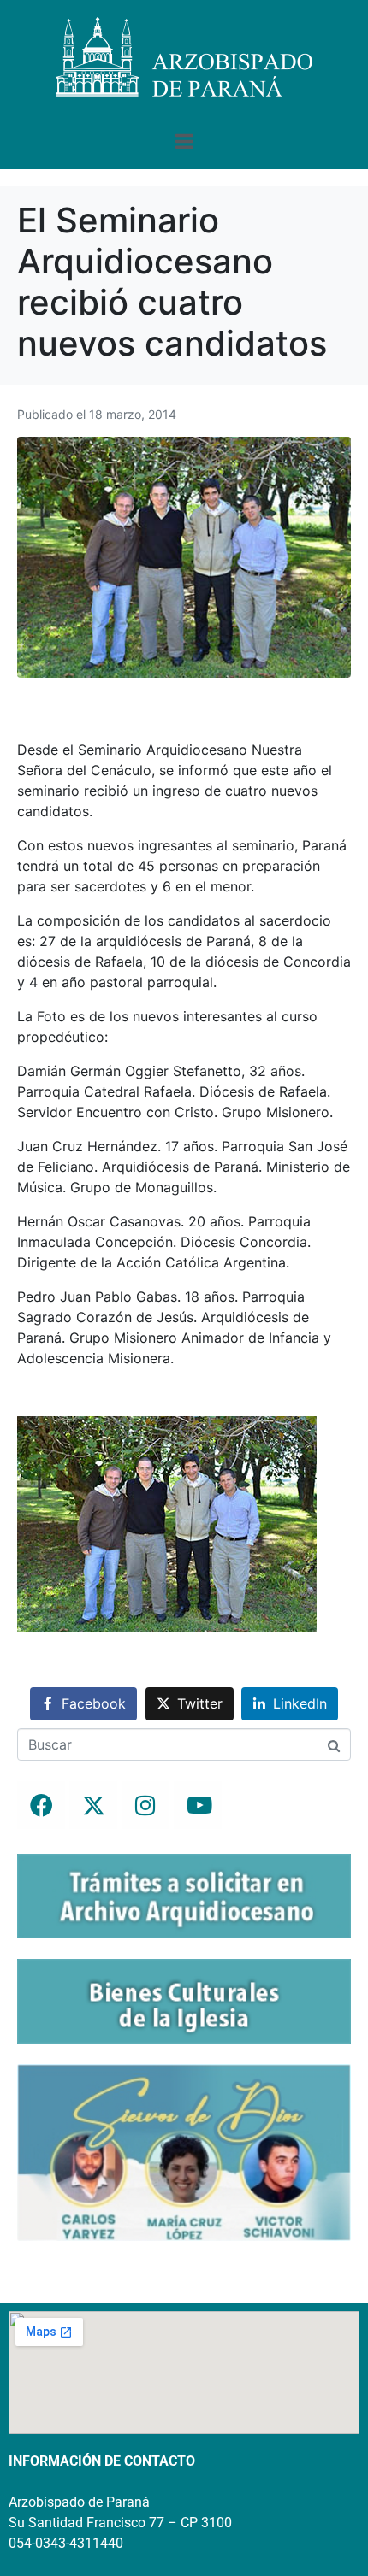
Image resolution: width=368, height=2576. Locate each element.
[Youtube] (198, 1805)
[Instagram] (145, 1805)
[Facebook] (41, 1805)
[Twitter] (93, 1805)
